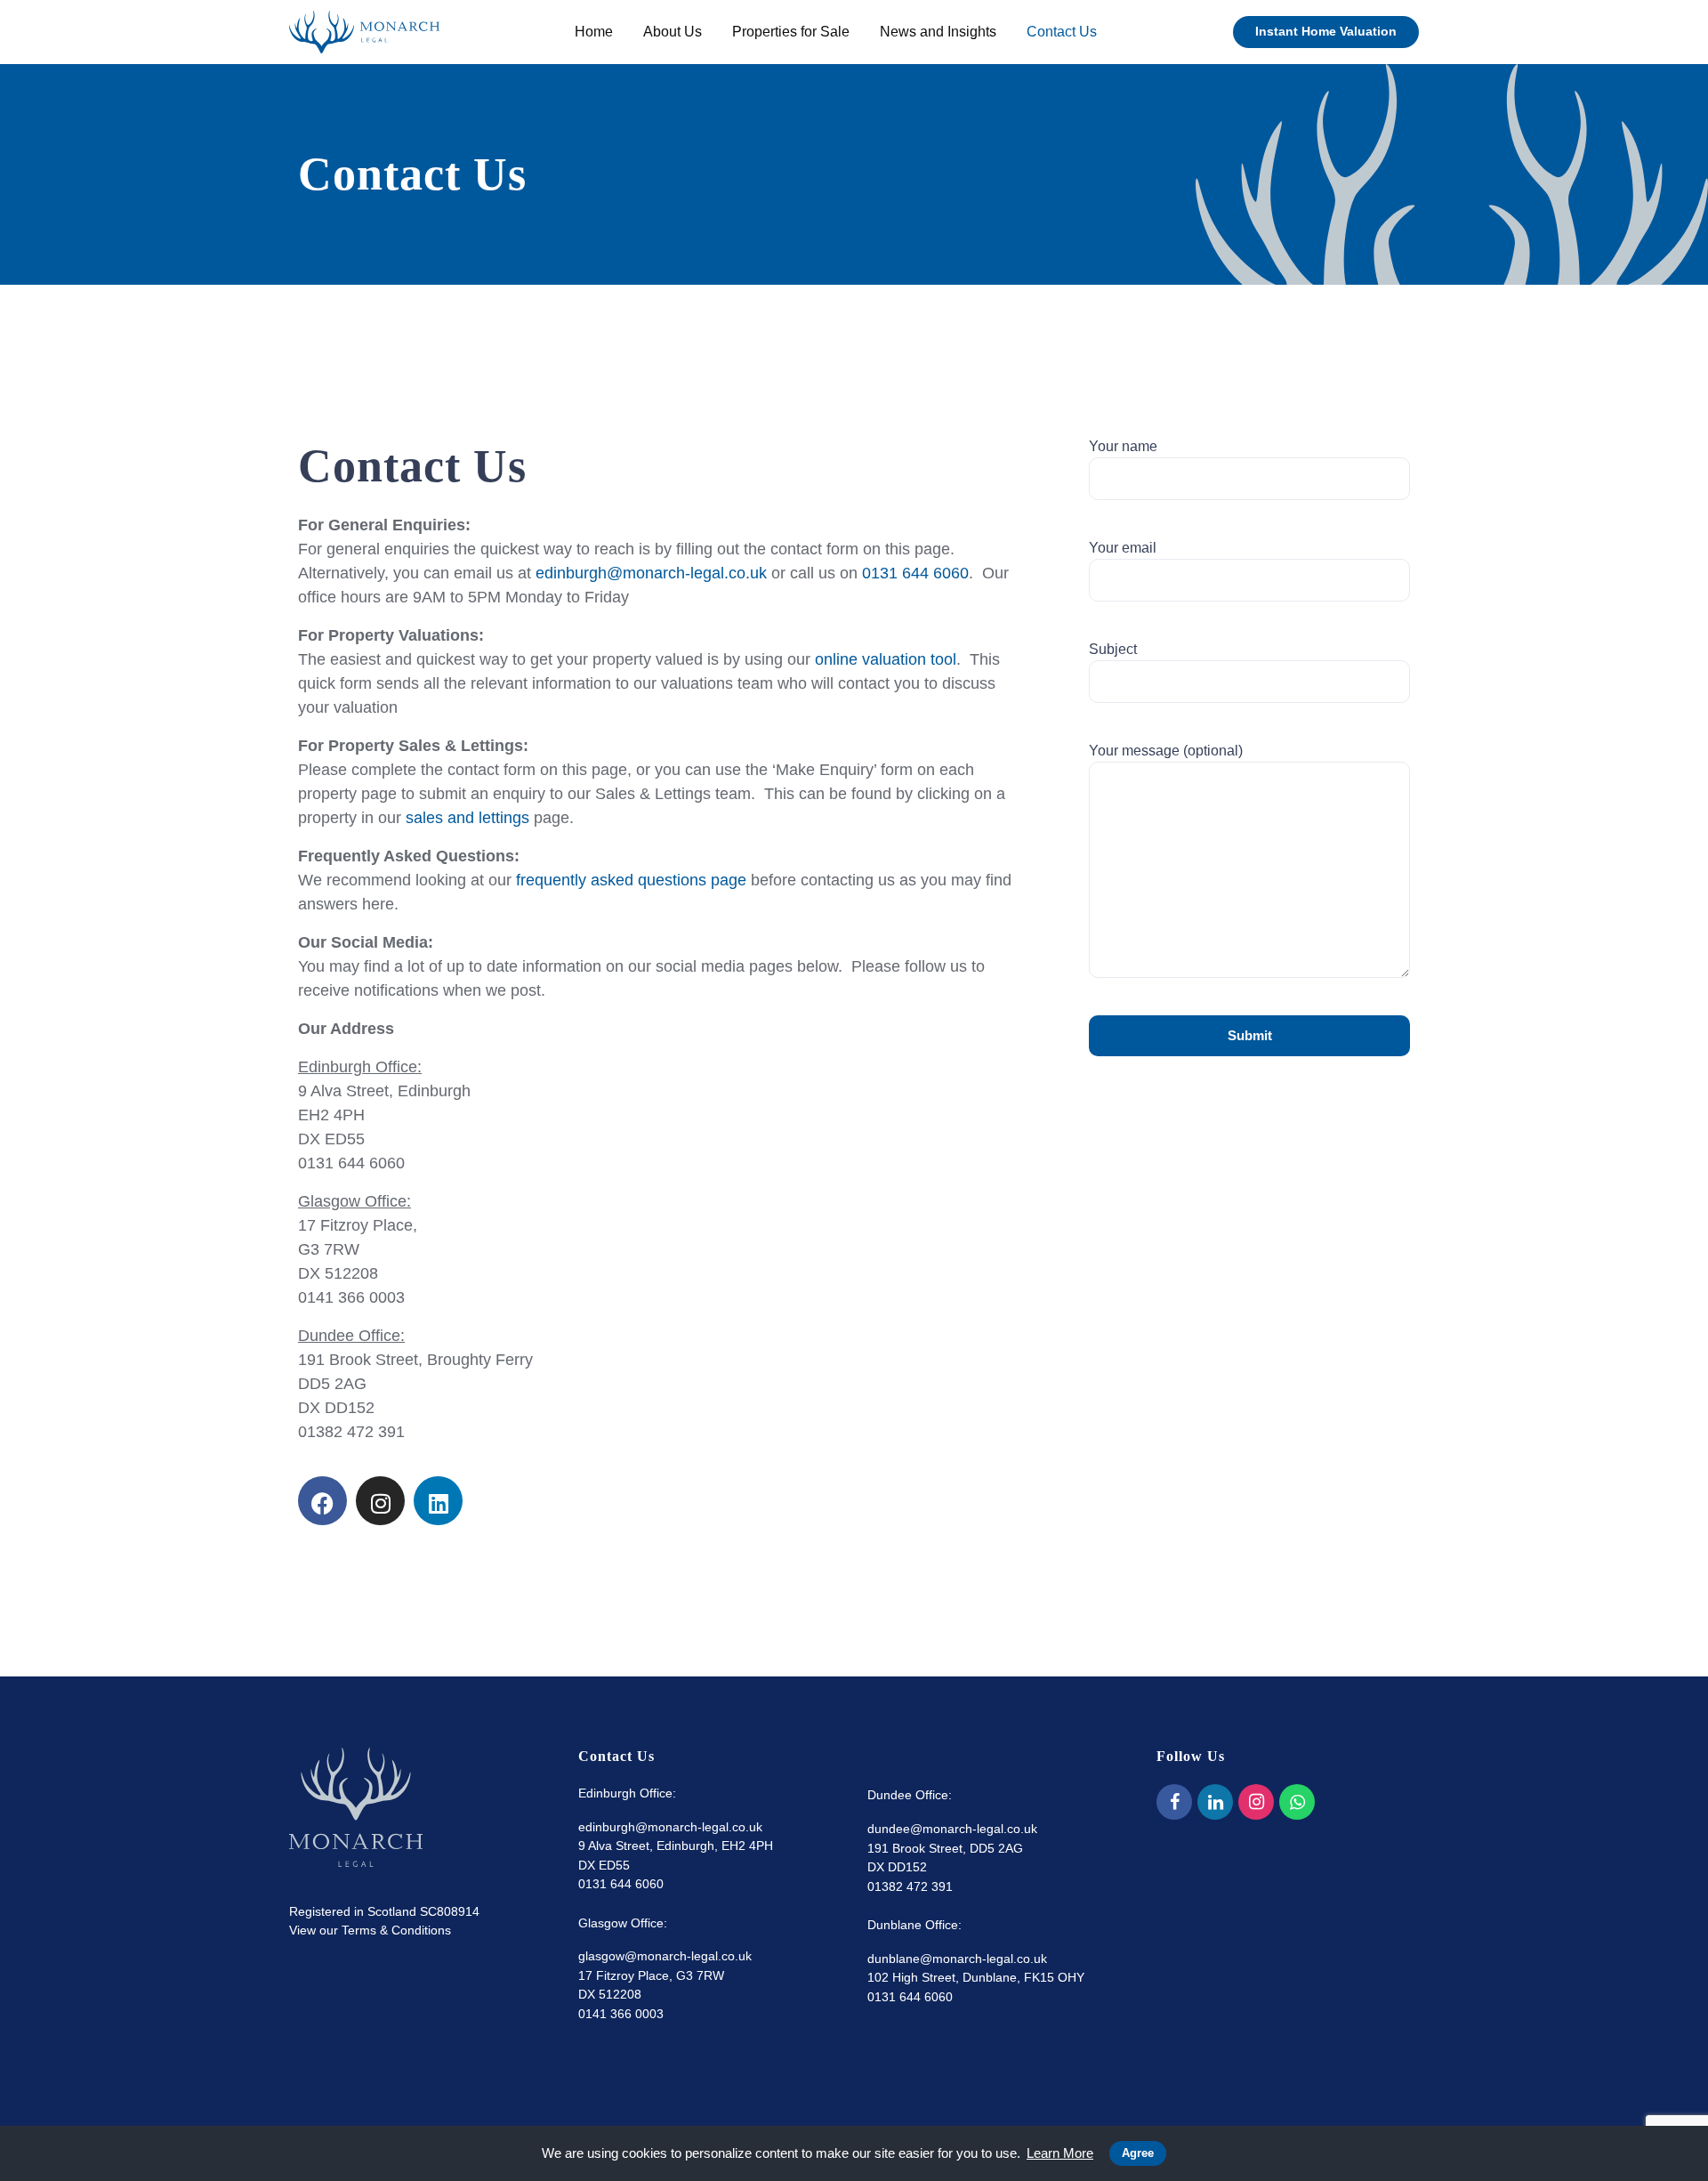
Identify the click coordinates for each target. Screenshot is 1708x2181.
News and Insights (938, 32)
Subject (1113, 649)
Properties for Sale (791, 32)
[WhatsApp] (1297, 1802)
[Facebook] (1174, 1802)
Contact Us (1062, 32)
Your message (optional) (1166, 751)
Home (594, 32)
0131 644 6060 (915, 573)
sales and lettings (467, 818)
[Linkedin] (438, 1501)
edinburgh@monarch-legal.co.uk (651, 573)
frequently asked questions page (631, 880)
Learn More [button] (1060, 2153)
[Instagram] (380, 1501)
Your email (1123, 548)
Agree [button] (1138, 2153)
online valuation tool (886, 659)
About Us (673, 32)
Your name (1123, 446)
